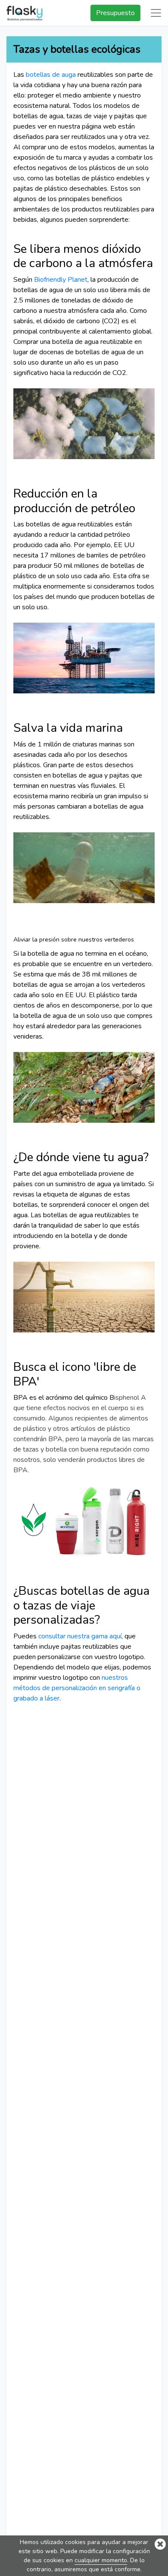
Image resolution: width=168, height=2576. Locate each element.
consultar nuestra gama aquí (80, 1636)
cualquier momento (101, 2560)
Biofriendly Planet (61, 280)
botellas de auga (51, 75)
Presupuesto (115, 13)
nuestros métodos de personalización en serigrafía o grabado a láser (77, 1688)
